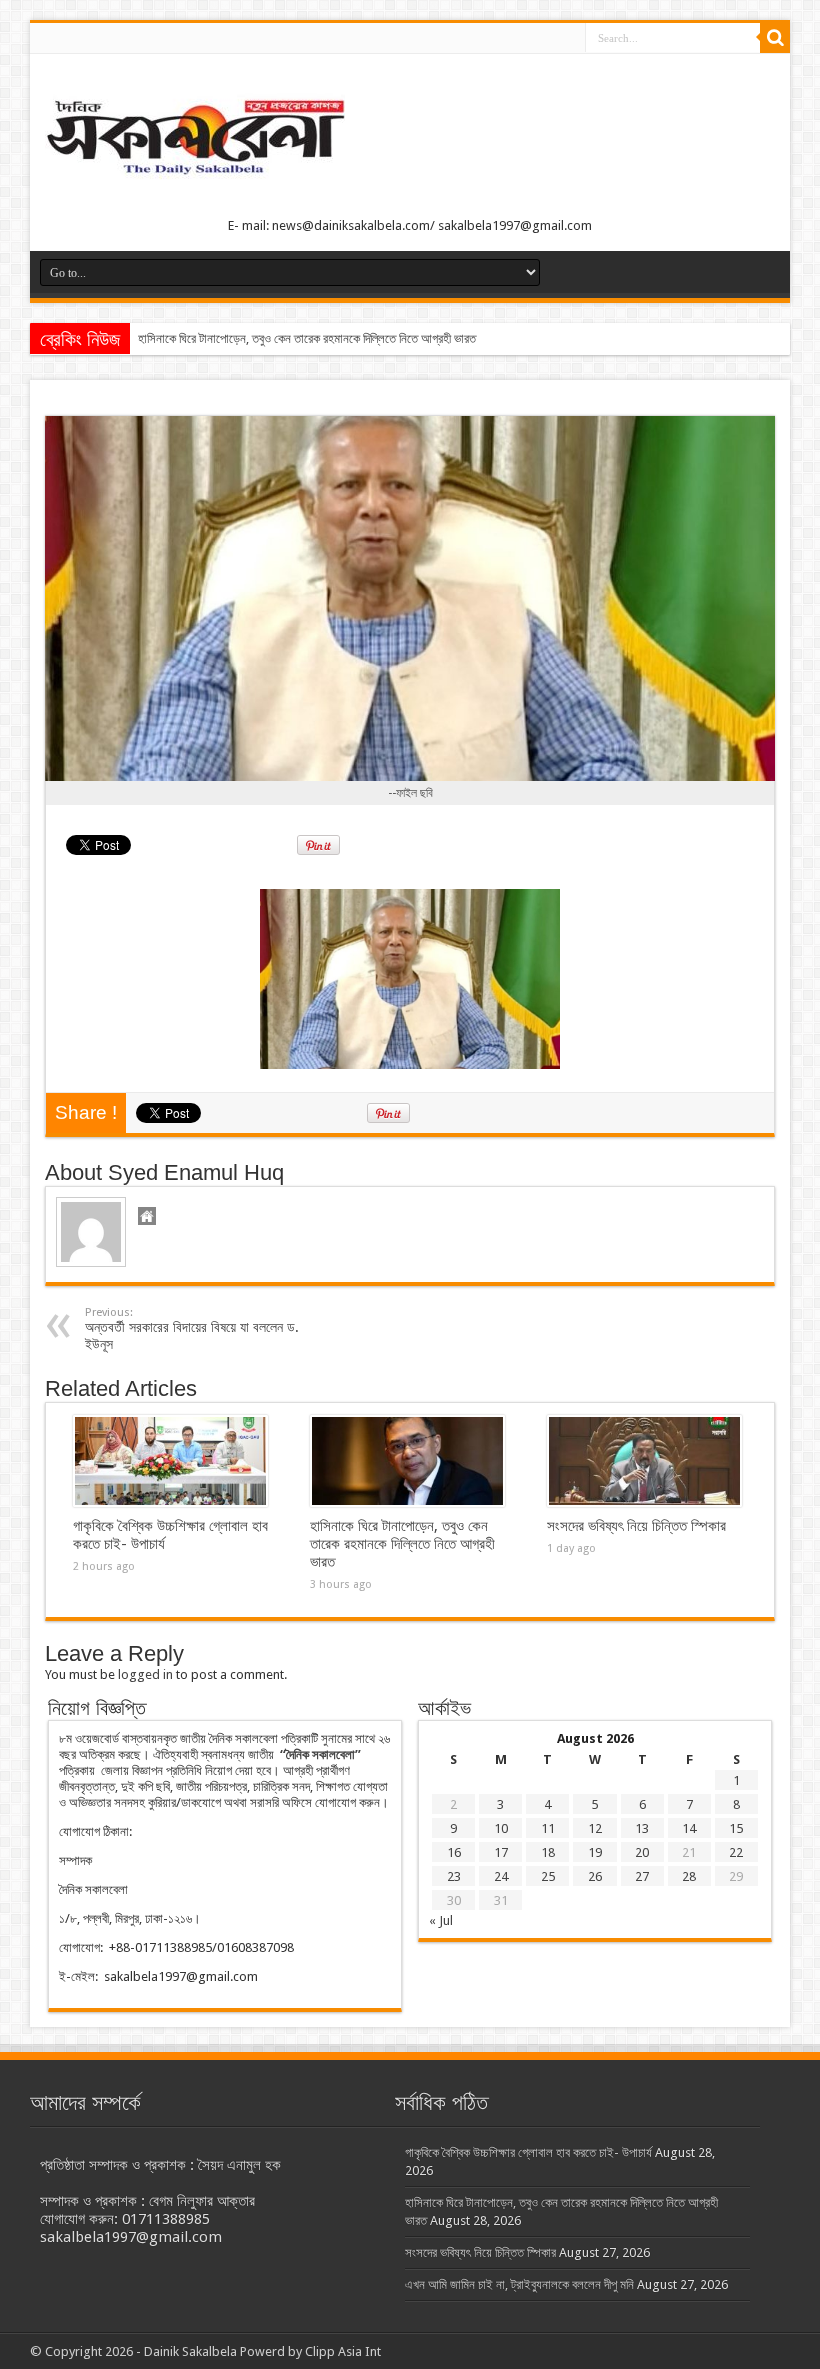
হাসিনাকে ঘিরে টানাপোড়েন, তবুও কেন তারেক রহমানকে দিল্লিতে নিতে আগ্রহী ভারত (307, 338)
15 (736, 1828)
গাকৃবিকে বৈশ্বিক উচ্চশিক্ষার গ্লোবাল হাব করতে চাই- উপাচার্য (528, 2152)
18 (548, 1852)
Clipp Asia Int (343, 2351)
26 (595, 1876)
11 (548, 1828)
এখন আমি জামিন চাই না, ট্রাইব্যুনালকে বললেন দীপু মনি (519, 2284)
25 (548, 1876)
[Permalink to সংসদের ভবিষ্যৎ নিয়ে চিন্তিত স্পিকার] (644, 1461)
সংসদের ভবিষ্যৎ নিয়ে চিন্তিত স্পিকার (636, 1526)
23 (454, 1876)
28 (689, 1876)
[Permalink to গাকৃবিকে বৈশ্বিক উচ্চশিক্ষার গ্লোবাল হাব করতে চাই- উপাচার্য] (170, 1461)
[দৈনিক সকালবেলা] (410, 139)
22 (736, 1852)
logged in (145, 1674)
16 (454, 1852)
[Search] (775, 38)
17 (501, 1852)
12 (595, 1828)
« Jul (441, 1920)
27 (642, 1876)
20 (642, 1852)
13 (642, 1828)
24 (501, 1876)
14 (689, 1828)
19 (595, 1852)
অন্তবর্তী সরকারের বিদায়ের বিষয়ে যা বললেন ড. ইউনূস (192, 1329)
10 (501, 1828)
